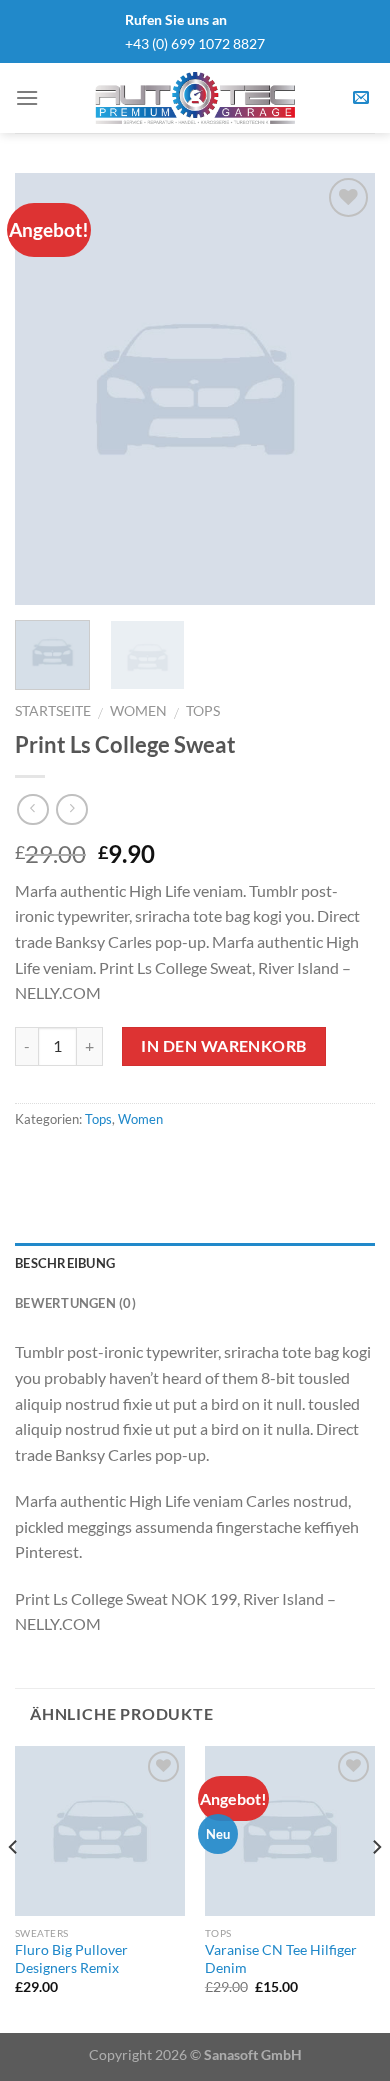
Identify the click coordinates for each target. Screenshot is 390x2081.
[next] (343, 389)
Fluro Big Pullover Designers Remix (71, 1959)
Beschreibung (65, 1263)
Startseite (53, 711)
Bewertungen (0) (75, 1303)
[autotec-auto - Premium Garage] (195, 98)
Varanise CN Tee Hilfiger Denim (281, 1959)
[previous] (47, 389)
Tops (203, 711)
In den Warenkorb (223, 1046)
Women (138, 711)
